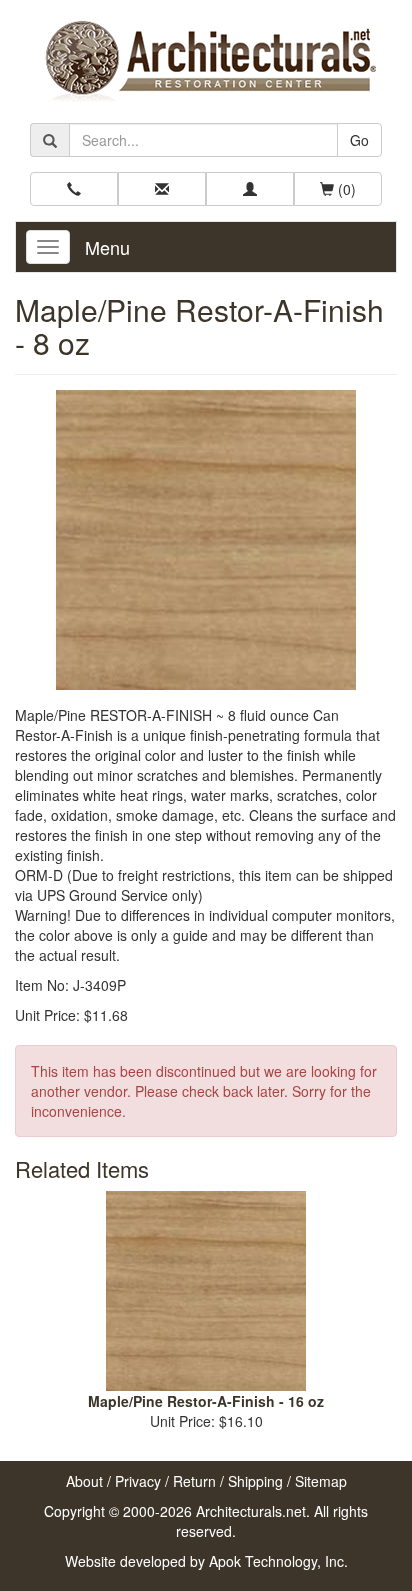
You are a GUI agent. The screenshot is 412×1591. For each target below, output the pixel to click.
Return (194, 1481)
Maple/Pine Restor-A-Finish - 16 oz (206, 1401)
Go (359, 140)
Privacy (138, 1481)
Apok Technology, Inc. (278, 1561)
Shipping (255, 1481)
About (84, 1481)
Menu (107, 247)
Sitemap (321, 1481)
